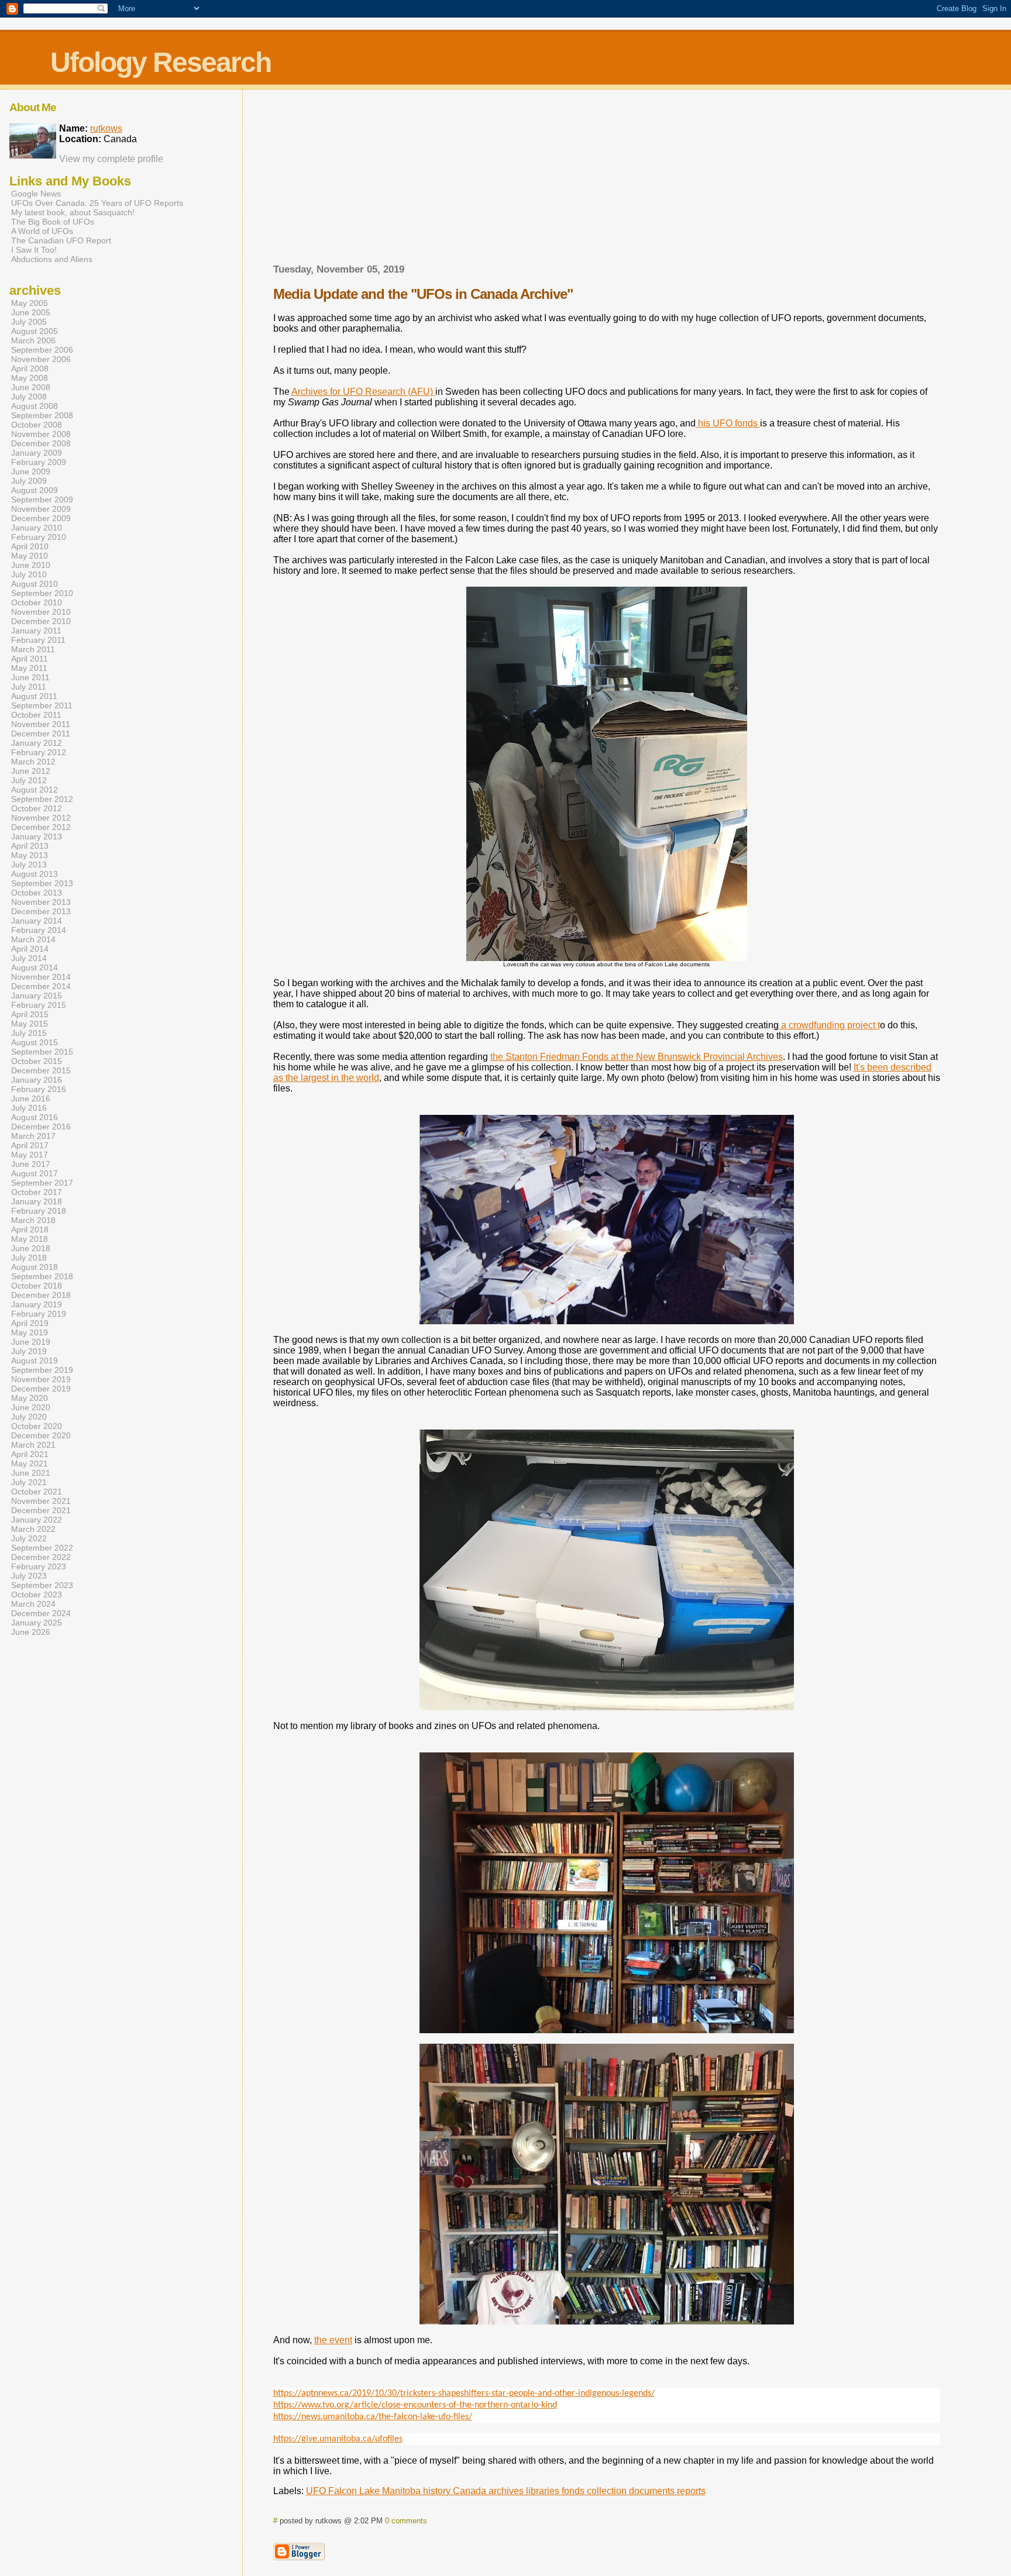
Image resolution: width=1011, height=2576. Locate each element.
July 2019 (29, 1351)
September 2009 (42, 500)
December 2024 (41, 1613)
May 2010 (30, 556)
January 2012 (37, 743)
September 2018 (42, 1276)
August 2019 (35, 1361)
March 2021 (33, 1445)
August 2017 (35, 1173)
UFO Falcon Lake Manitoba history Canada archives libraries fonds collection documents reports (506, 2491)
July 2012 (29, 780)
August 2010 (35, 584)
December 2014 (41, 986)
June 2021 (31, 1473)
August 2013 (35, 874)
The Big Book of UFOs (53, 222)
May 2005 (30, 303)
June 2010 (31, 565)
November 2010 (41, 612)
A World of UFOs (42, 231)
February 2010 (39, 537)
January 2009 (37, 453)
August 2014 (35, 967)
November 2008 (41, 434)
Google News (36, 194)
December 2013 (41, 911)
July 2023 (29, 1576)
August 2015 (35, 1042)
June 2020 (31, 1407)
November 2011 (41, 724)
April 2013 (30, 846)
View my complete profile (111, 159)
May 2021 (30, 1463)
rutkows (106, 128)
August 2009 (35, 490)
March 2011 (33, 649)
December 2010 (41, 621)
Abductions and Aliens (52, 259)
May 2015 (30, 1024)
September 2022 (42, 1548)
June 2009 (31, 471)
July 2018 (29, 1258)
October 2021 (37, 1492)
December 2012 (41, 827)
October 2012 (37, 808)
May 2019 (30, 1332)
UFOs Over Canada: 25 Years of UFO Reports (97, 203)
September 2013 (42, 883)
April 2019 (30, 1323)
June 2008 (31, 387)
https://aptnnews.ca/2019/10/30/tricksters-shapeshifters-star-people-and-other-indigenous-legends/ (464, 2394)
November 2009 (41, 509)
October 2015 (37, 1061)
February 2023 (39, 1566)
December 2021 (41, 1510)
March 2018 (33, 1220)
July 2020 (29, 1417)
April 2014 (30, 949)
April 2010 (30, 546)
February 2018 (39, 1211)
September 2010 (42, 593)
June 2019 (31, 1342)
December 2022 (41, 1557)
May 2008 (30, 378)
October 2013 (37, 893)
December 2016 (41, 1127)
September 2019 (42, 1370)
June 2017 (31, 1164)
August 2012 (35, 790)
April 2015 (30, 1014)
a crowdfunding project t (829, 1025)
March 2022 (33, 1529)
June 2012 (31, 771)
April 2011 (30, 659)
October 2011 (36, 715)
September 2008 (42, 415)
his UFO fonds (728, 423)
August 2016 (35, 1117)
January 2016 (37, 1080)
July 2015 (29, 1033)
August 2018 (35, 1267)
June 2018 (31, 1248)
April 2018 (30, 1230)
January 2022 (37, 1520)
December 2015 (41, 1070)
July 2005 (29, 322)
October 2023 (37, 1594)
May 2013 (30, 855)
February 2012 (39, 752)
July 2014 (29, 958)
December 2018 (41, 1295)
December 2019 (41, 1389)
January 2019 (37, 1304)
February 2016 (39, 1089)
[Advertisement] (607, 180)
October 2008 (37, 425)
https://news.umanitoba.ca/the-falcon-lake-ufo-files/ (373, 2417)
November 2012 (41, 818)
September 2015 (42, 1052)
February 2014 (39, 930)
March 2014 (33, 939)
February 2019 (39, 1314)
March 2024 (33, 1604)
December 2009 (41, 518)
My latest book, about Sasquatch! (73, 212)
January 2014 (37, 921)
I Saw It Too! (34, 250)
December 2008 (41, 443)
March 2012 (33, 762)
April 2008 (30, 369)
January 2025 (37, 1623)
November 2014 (41, 977)
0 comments (406, 2521)
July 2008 (29, 397)
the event (333, 2340)
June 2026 (31, 1632)
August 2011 (34, 696)
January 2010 (37, 528)
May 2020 (30, 1398)
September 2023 (42, 1585)
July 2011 (29, 687)
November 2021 (41, 1501)
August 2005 (35, 331)
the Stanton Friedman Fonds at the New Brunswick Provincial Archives (637, 1057)
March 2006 (33, 340)
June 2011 (30, 677)
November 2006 (41, 359)
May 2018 (30, 1239)
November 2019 (41, 1379)
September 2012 (42, 799)
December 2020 (41, 1435)
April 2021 (30, 1454)
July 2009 (29, 481)
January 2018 (37, 1201)
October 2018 (37, 1286)
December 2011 (41, 733)
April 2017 (30, 1145)
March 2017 (33, 1136)
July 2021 (29, 1482)
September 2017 (42, 1183)
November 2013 (41, 902)
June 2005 (31, 312)
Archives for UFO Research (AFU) (363, 392)
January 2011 (36, 631)
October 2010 (37, 602)
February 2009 (39, 462)
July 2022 (29, 1538)
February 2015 (39, 1005)
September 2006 (42, 350)
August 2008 (35, 406)
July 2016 (29, 1108)
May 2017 (30, 1155)
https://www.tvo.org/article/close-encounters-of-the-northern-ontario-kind (415, 2405)
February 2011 (38, 640)
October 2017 (37, 1192)
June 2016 (31, 1098)
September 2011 (42, 705)
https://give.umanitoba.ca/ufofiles (338, 2439)
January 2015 (37, 996)
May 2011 (29, 668)
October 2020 (37, 1426)
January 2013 (37, 836)
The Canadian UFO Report (61, 240)
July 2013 (29, 865)
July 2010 (29, 574)
